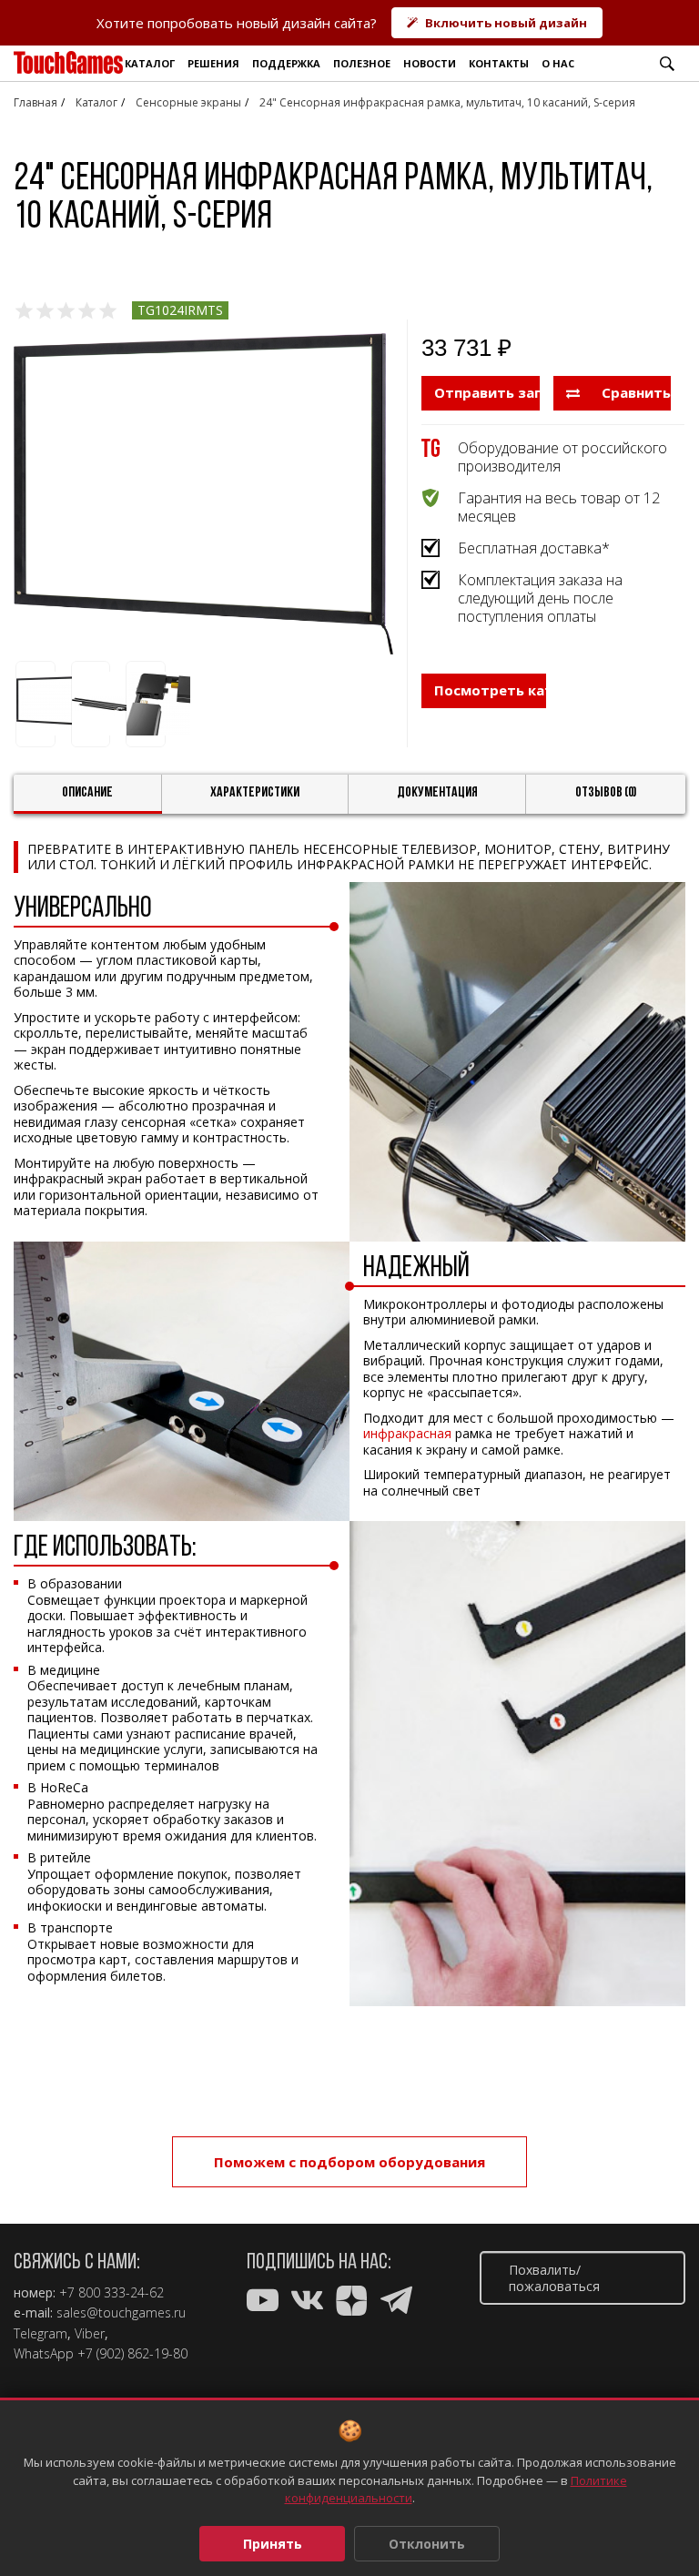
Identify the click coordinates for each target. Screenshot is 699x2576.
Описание (87, 793)
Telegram (41, 2334)
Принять (273, 2544)
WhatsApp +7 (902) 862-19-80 (101, 2354)
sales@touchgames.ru (121, 2313)
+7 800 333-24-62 (111, 2293)
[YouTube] (263, 2304)
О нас (558, 63)
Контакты (499, 63)
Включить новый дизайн (506, 23)
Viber (90, 2334)
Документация (437, 793)
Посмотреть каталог (490, 690)
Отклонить (427, 2544)
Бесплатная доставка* (534, 548)
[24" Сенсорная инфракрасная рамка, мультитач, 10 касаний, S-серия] (203, 494)
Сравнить (634, 392)
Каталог (150, 63)
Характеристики (255, 793)
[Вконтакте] (307, 2304)
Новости (430, 63)
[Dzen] (352, 2304)
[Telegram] (396, 2304)
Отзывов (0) (606, 793)
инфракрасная (407, 1433)
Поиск (667, 64)
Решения (213, 63)
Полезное (362, 63)
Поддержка (286, 63)
